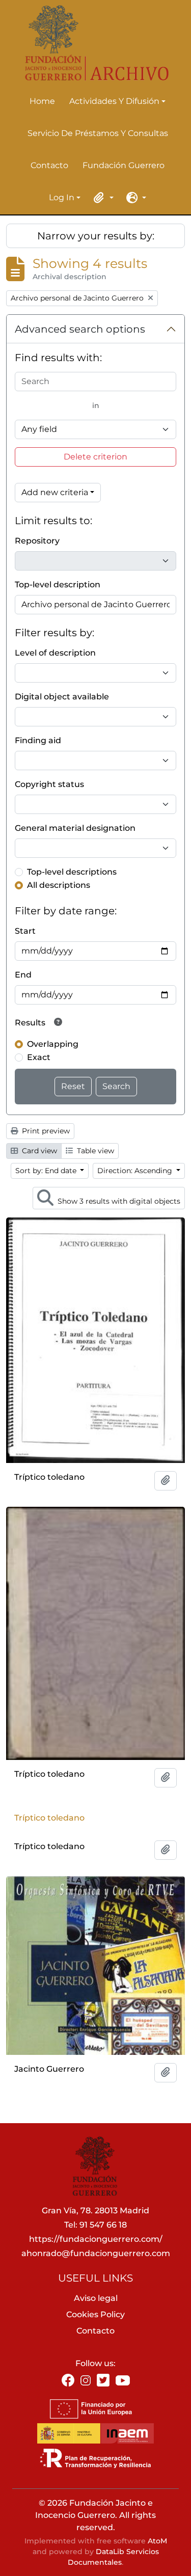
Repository (37, 541)
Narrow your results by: (96, 236)
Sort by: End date (47, 1171)
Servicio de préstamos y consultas (98, 133)
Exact (39, 1057)
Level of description (55, 653)
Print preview (45, 1131)
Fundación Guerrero (124, 165)
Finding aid (38, 740)
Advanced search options (80, 329)
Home (42, 101)
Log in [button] (62, 198)
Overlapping (53, 1044)
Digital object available (62, 697)
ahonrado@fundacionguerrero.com (96, 2253)
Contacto (49, 165)
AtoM (157, 2541)
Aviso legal (96, 2298)
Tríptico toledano (49, 1818)
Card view (38, 1151)
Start (25, 931)
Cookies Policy (95, 2314)
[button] (102, 198)
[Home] (91, 43)
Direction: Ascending (136, 1171)
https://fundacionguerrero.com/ (96, 2239)
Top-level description (58, 585)
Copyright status (49, 784)
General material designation (75, 828)
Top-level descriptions (72, 872)
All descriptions (59, 885)
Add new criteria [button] (55, 492)
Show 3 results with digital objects (118, 1201)
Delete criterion (95, 457)
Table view (94, 1151)
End (23, 975)
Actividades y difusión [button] (114, 102)
